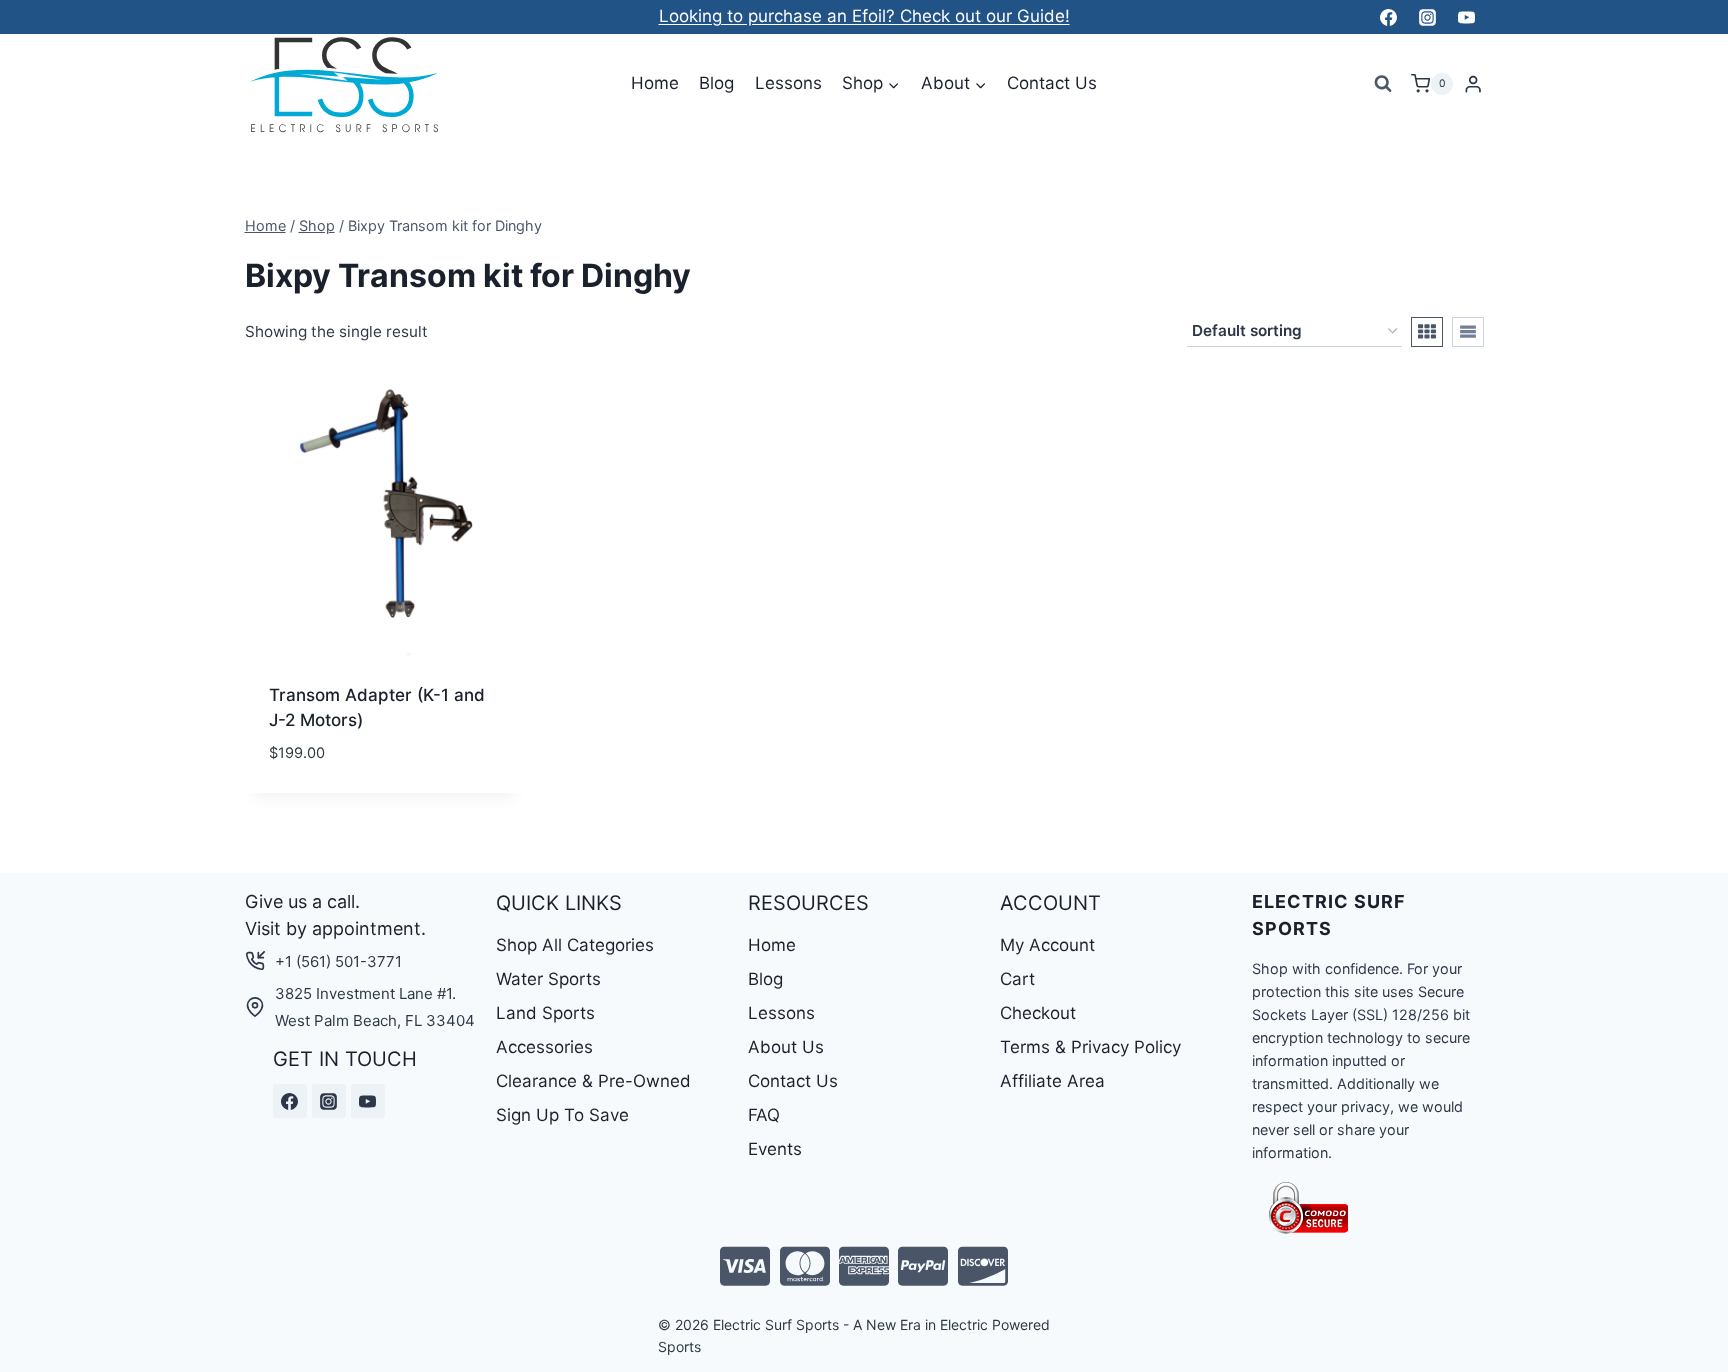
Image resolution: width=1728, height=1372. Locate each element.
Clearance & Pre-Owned (593, 1081)
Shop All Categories (575, 945)
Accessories (544, 1047)
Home (655, 83)
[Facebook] (1388, 17)
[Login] (1473, 84)
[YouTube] (1467, 17)
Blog (716, 83)
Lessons (788, 83)
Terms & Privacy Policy (1090, 1047)
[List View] (1468, 332)
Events (775, 1149)
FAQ (764, 1115)
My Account (1047, 945)
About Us (786, 1047)
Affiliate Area (1052, 1081)
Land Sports (545, 1013)
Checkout (1038, 1013)
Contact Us (1052, 83)
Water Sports (548, 979)
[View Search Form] (1383, 84)
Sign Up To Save (562, 1115)
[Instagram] (1427, 17)
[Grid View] (1427, 332)
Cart (1017, 979)
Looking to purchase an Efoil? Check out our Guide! (864, 16)
